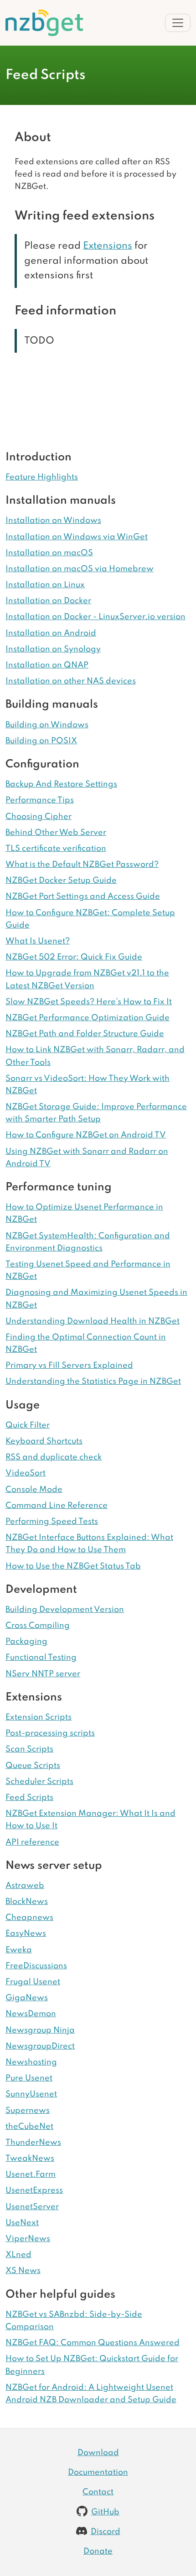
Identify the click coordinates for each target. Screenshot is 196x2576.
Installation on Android (51, 633)
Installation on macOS (49, 553)
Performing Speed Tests (52, 1522)
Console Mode (34, 1490)
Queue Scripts (33, 1766)
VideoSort (26, 1473)
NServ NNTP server (43, 1674)
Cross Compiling (38, 1626)
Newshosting (31, 2062)
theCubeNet (29, 2127)
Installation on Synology (53, 649)
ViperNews (28, 2239)
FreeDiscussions (36, 1966)
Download (98, 2453)
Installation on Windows (53, 521)
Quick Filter (28, 1425)
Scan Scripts (29, 1749)
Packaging (26, 1642)
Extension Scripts (39, 1717)
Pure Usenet (29, 2078)
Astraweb (25, 1886)
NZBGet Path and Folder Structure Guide (85, 1034)
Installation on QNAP (47, 665)
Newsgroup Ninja (40, 2030)
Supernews (28, 2111)
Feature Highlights (42, 477)
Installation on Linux (45, 585)
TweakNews (30, 2159)
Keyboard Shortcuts (44, 1441)
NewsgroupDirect (40, 2046)
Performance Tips (40, 800)
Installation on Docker (48, 601)
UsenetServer (32, 2207)
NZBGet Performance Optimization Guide (88, 1018)
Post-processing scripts (50, 1733)
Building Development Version (65, 1610)
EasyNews (26, 1934)
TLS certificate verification (56, 849)
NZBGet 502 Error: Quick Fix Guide (74, 957)
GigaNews (27, 1998)
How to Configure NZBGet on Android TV (86, 1135)
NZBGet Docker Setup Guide (61, 881)
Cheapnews (29, 1918)
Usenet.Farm (31, 2174)
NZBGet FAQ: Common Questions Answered (93, 2343)
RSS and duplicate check (54, 1457)
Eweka (19, 1950)
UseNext (22, 2223)
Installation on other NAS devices (71, 681)
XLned (18, 2255)
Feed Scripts (29, 1798)
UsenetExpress (34, 2190)
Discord (106, 2532)
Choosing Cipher (39, 817)
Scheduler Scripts (39, 1782)
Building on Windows (47, 725)
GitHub (105, 2512)
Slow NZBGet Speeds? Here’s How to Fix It (89, 1002)
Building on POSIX (41, 741)
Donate (98, 2551)
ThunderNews (33, 2143)
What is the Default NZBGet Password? (82, 865)
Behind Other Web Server (56, 833)
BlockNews (27, 1902)
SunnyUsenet (31, 2094)
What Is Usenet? (38, 941)
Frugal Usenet (33, 1982)
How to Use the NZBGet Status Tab (73, 1566)
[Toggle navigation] (178, 23)
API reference (32, 1842)
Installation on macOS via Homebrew (80, 569)
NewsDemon (31, 2014)
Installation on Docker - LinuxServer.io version (95, 617)
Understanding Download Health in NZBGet (93, 1321)
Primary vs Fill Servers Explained (69, 1366)
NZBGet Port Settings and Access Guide (83, 897)
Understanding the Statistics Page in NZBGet (93, 1382)
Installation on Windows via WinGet (77, 537)
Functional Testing (41, 1658)
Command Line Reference (57, 1506)
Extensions (108, 246)
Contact (98, 2492)
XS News (23, 2271)
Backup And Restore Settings (61, 784)
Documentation (98, 2472)
